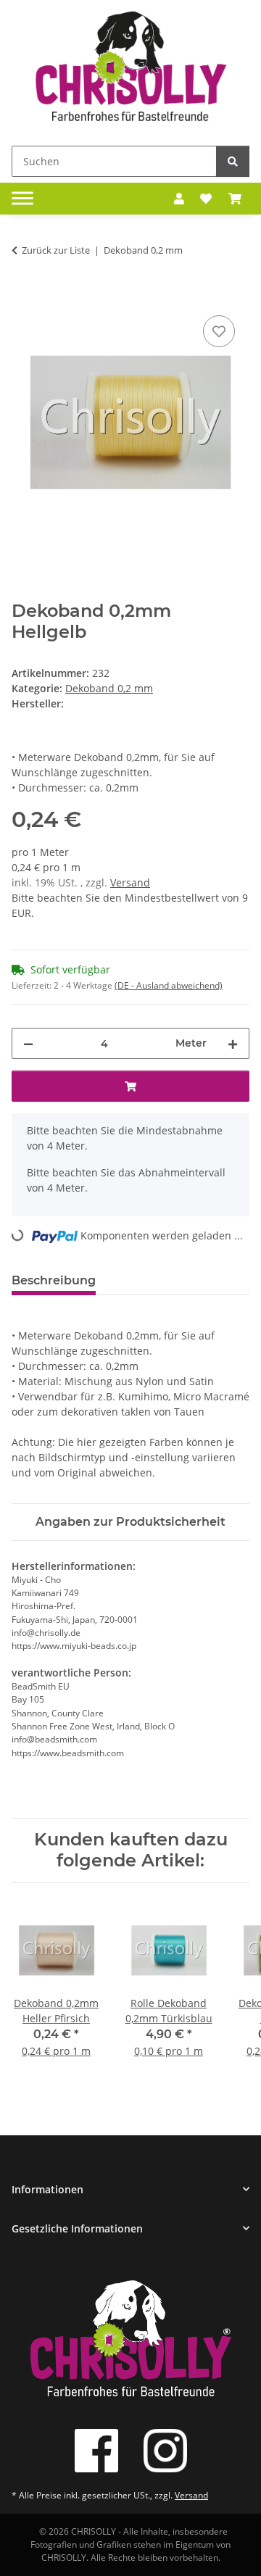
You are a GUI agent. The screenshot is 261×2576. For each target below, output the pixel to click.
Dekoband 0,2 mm (109, 688)
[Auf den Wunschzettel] (219, 331)
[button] (179, 199)
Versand (130, 882)
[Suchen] (233, 161)
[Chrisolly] (130, 70)
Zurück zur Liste (56, 250)
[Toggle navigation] (22, 199)
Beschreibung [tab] (54, 1280)
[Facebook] (96, 2451)
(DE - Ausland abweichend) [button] (169, 985)
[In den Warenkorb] (23, 296)
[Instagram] (165, 2451)
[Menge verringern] (28, 1043)
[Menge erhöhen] (233, 1043)
